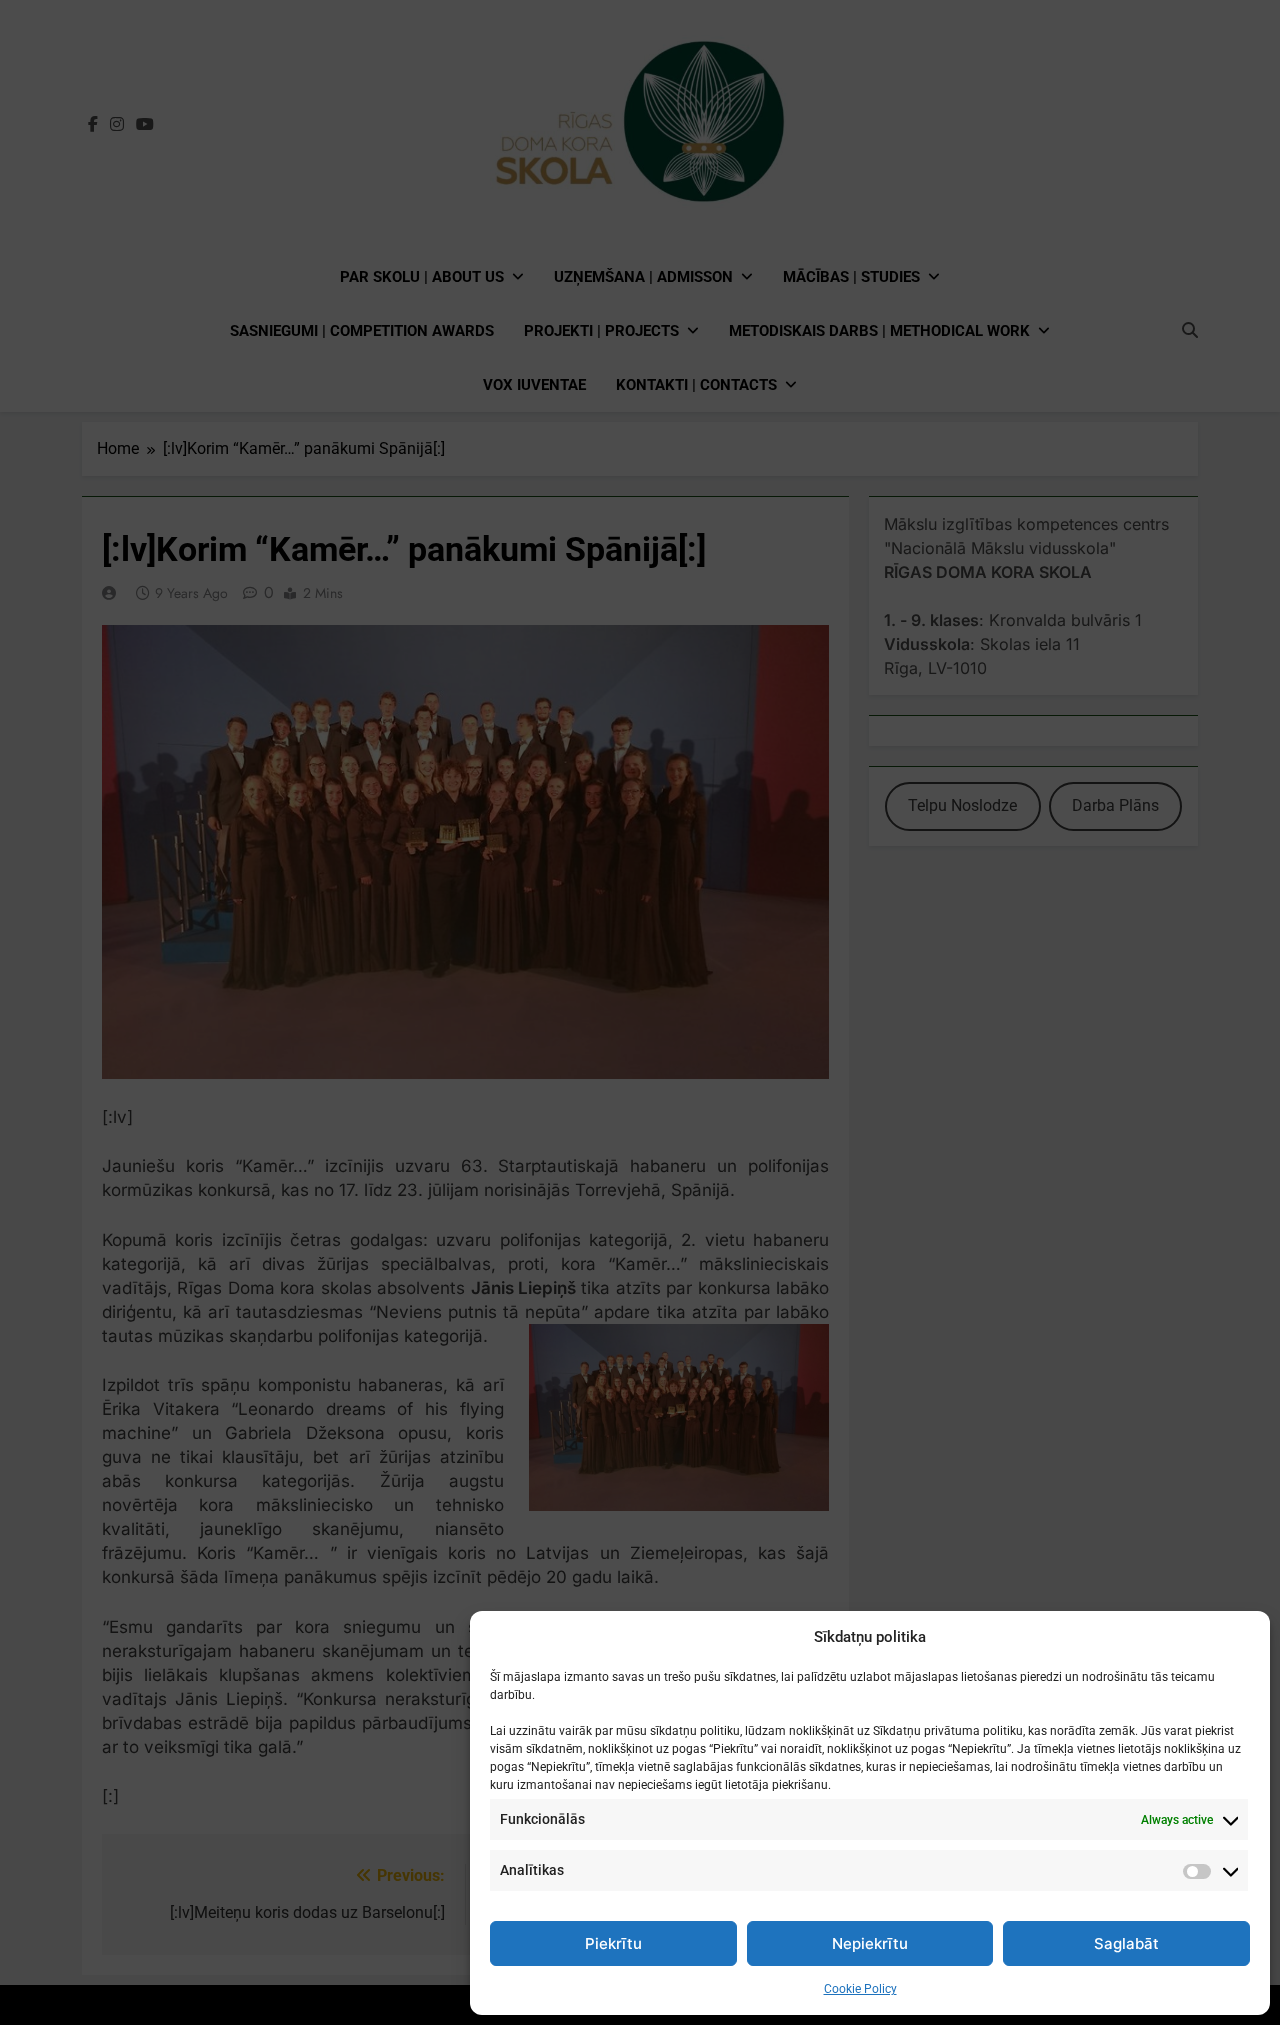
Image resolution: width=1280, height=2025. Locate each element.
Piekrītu (613, 1943)
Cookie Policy (860, 1989)
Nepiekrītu (870, 1943)
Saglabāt (1126, 1943)
